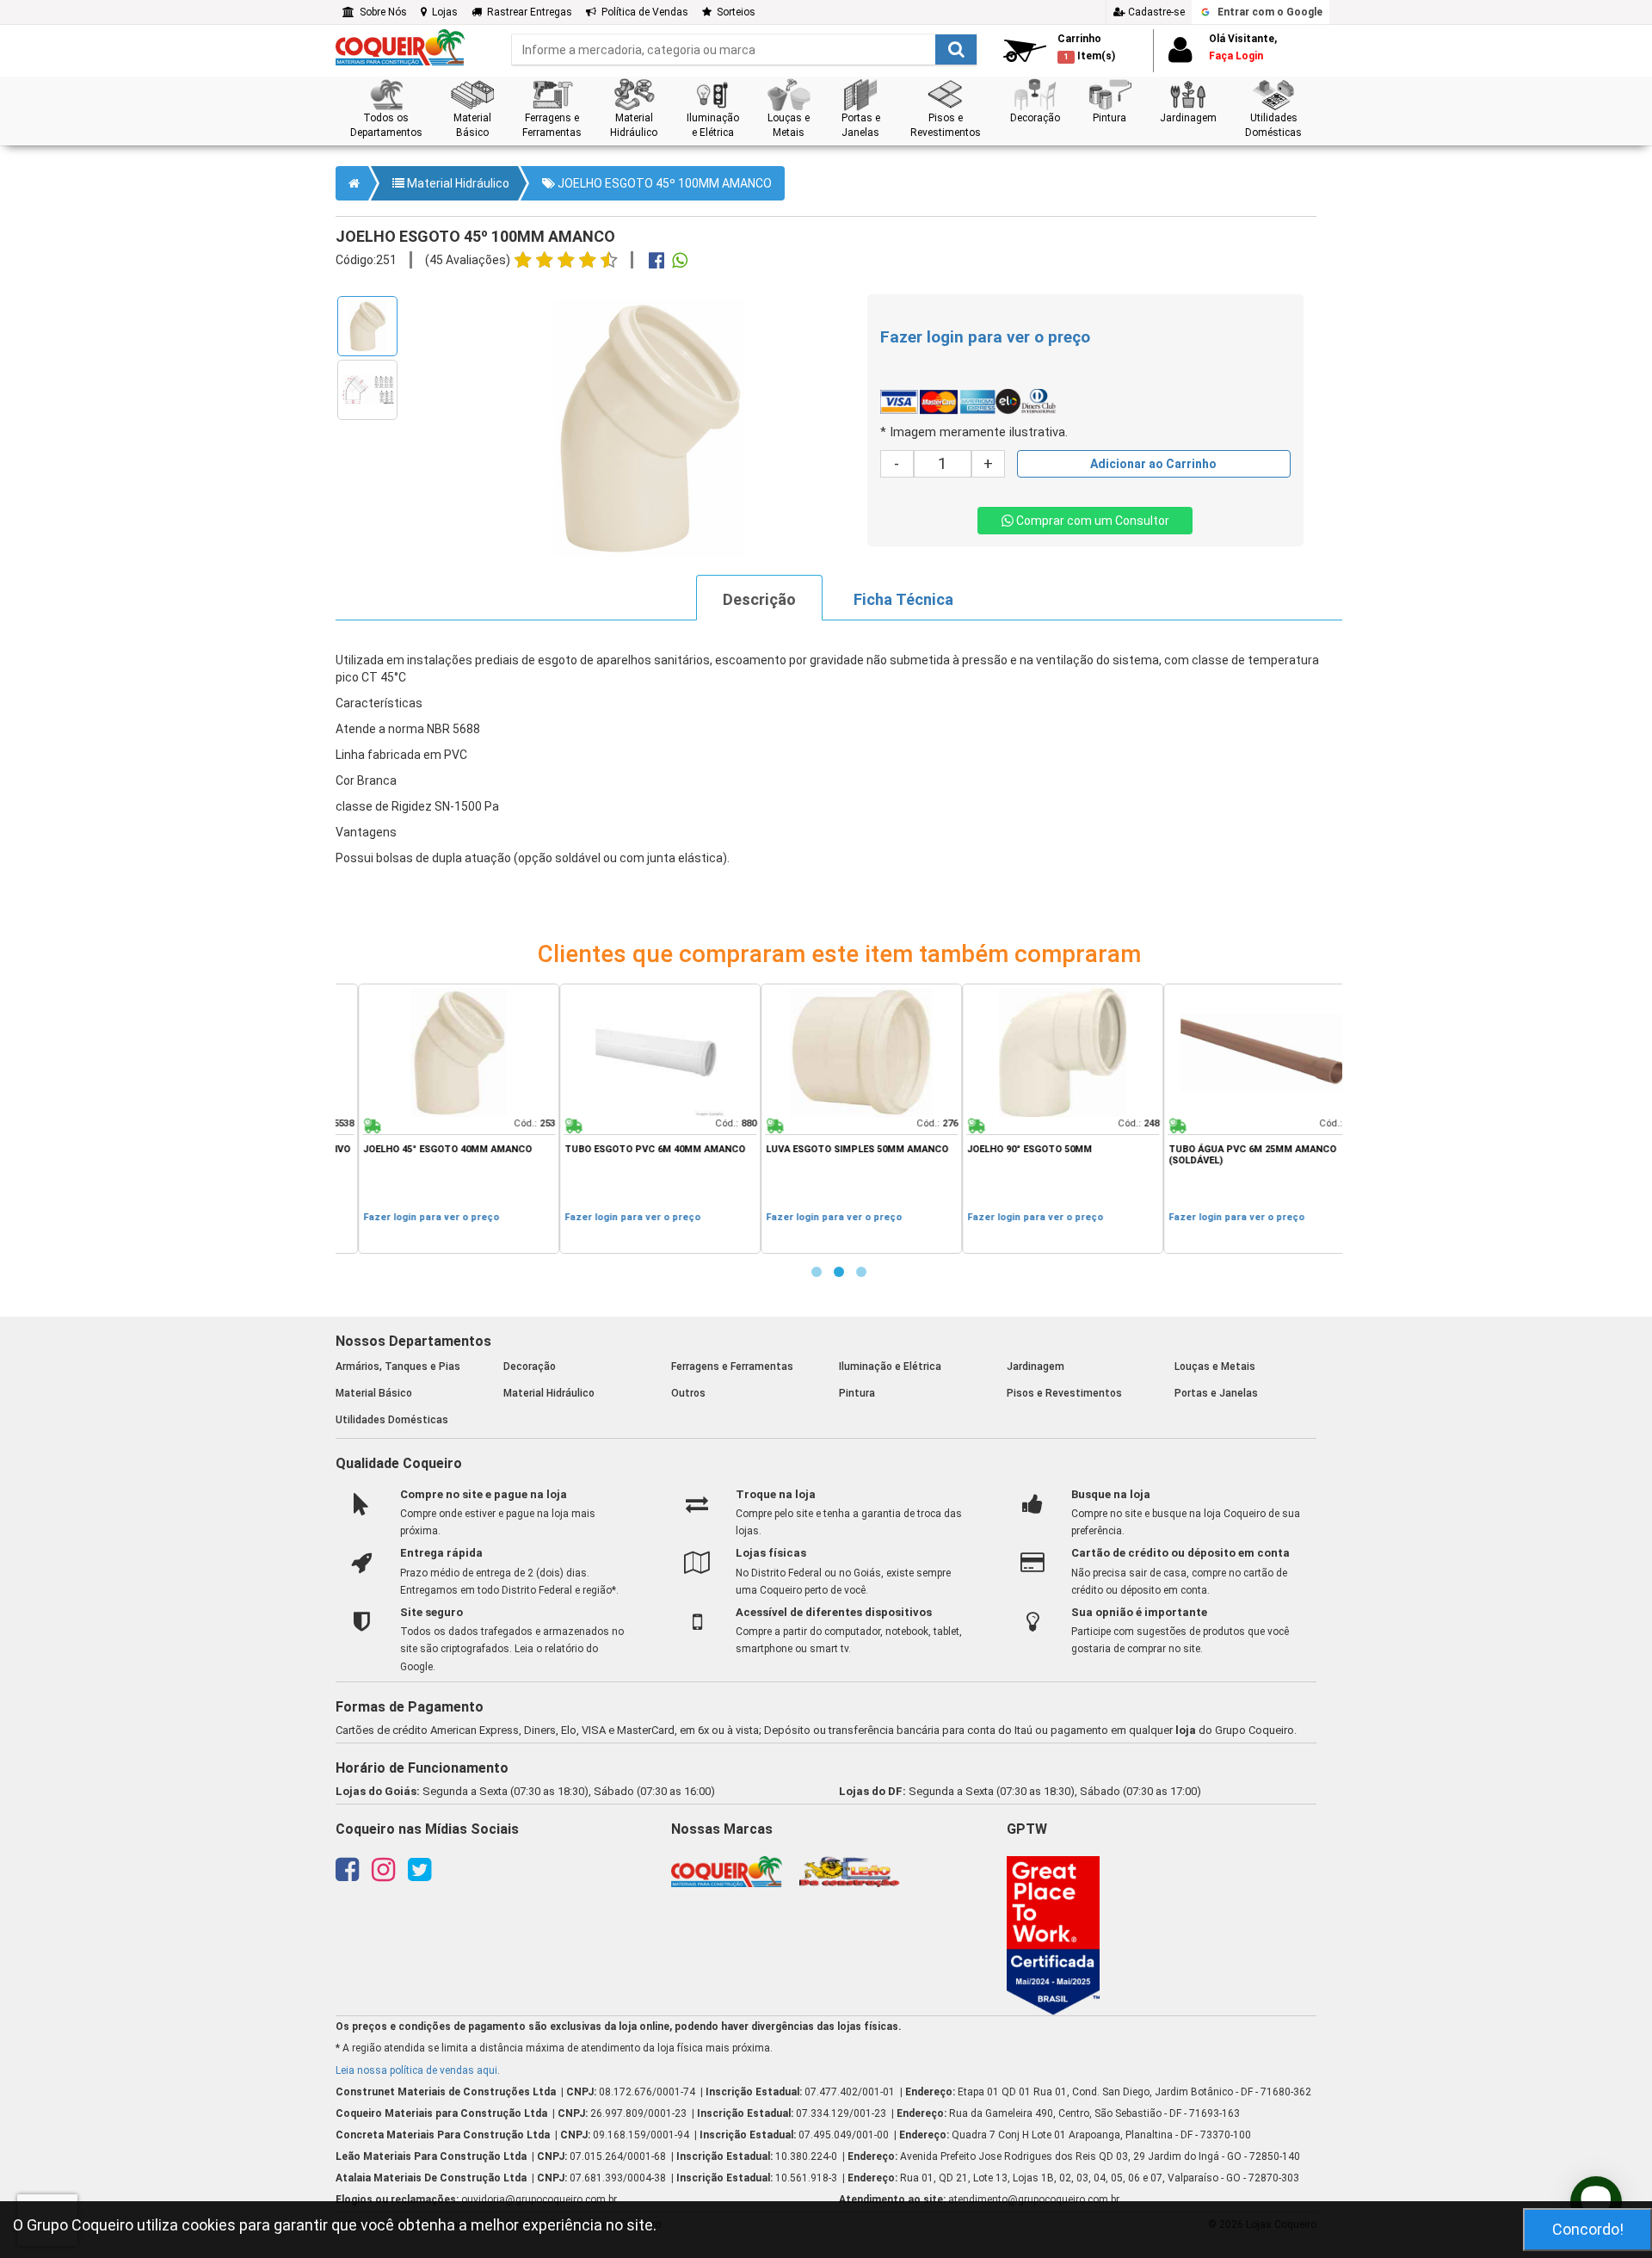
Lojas (442, 12)
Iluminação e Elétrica (890, 1367)
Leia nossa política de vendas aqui (416, 2070)
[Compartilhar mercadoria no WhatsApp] (680, 262)
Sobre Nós (381, 12)
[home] (400, 46)
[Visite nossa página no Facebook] (347, 1875)
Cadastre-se (1155, 12)
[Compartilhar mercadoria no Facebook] (656, 262)
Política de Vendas (642, 12)
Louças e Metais (1215, 1367)
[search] (744, 49)
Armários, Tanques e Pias (398, 1367)
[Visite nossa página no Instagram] (383, 1875)
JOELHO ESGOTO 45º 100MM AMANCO (663, 183)
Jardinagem (1036, 1367)
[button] (386, 109)
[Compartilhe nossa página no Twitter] (419, 1875)
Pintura (857, 1393)
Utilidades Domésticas (392, 1420)
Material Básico (374, 1393)
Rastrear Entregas (527, 12)
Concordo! (1588, 2229)
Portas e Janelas (1216, 1393)
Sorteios (734, 12)
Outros (688, 1393)
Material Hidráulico (457, 183)
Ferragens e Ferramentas (732, 1367)
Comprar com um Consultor (1091, 521)
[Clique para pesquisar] (956, 49)
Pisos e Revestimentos (1064, 1393)
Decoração (530, 1367)
